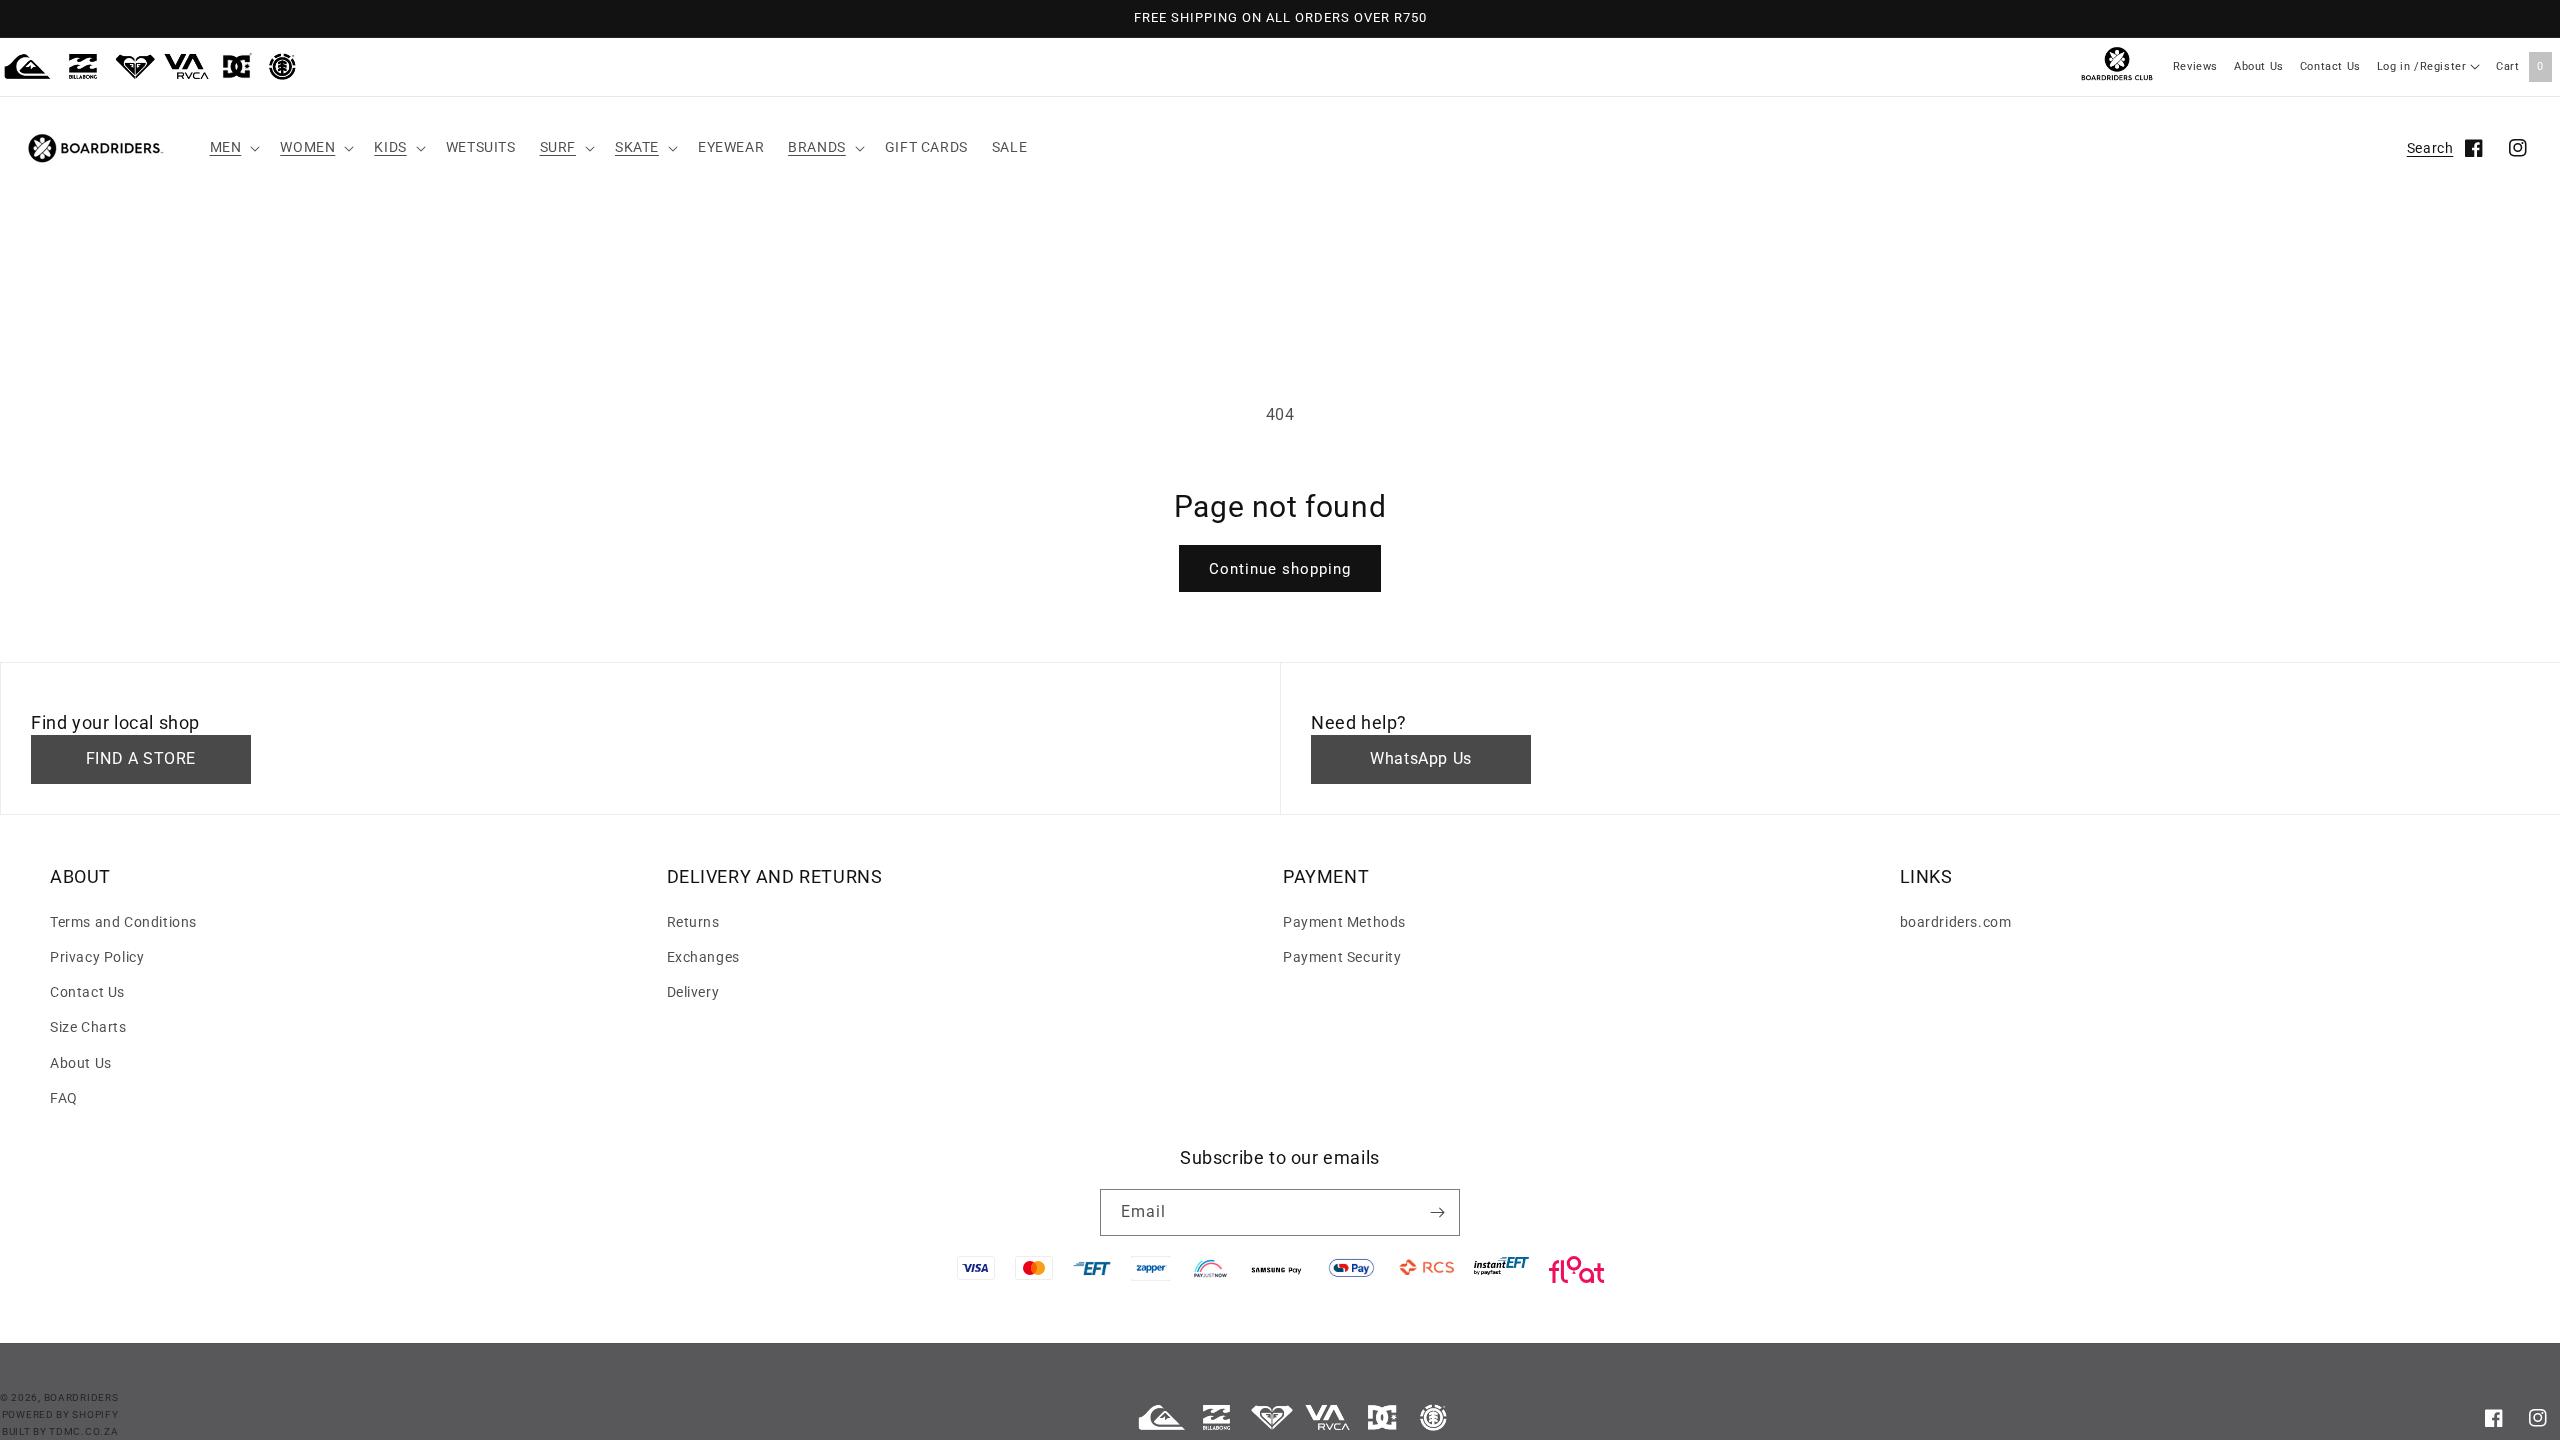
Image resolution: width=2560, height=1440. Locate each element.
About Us (2259, 66)
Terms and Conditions (123, 922)
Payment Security (1342, 957)
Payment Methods (1344, 922)
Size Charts (88, 1027)
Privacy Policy (97, 957)
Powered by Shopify (60, 1414)
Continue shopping (1280, 569)
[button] (233, 147)
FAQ (64, 1098)
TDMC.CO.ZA (83, 1431)
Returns (693, 922)
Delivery (693, 992)
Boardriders (81, 1397)
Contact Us (2330, 66)
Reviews (2195, 66)
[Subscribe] (1437, 1212)
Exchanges (703, 957)
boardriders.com (1956, 922)
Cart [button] (2520, 66)
